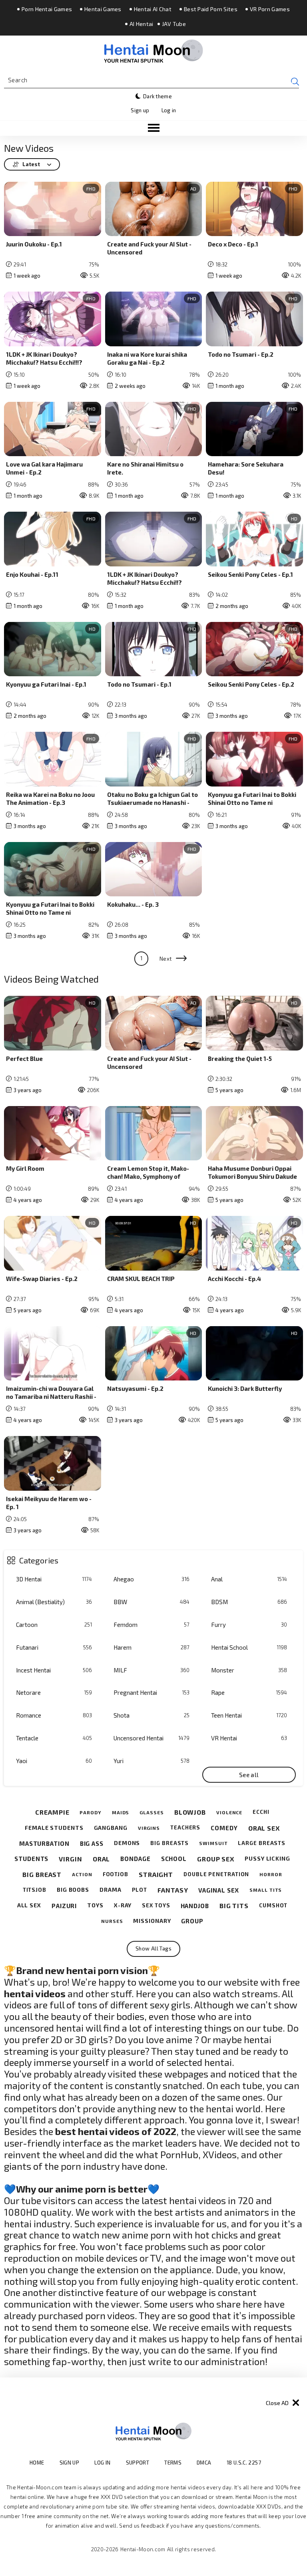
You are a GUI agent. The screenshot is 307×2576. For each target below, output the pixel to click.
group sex (216, 1859)
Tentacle (54, 1738)
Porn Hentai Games (47, 9)
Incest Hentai (54, 1670)
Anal (249, 1579)
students (31, 1859)
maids (121, 1812)
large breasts (262, 1843)
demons (127, 1843)
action (82, 1874)
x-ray (123, 1905)
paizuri (64, 1906)
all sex (29, 1905)
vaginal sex (219, 1890)
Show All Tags (153, 1948)
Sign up (140, 110)
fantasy (173, 1890)
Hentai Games (103, 9)
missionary (152, 1921)
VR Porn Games (270, 9)
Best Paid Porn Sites (211, 9)
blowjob (190, 1812)
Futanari (54, 1647)
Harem (152, 1647)
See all (249, 1775)
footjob (116, 1874)
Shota (152, 1715)
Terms (173, 2463)
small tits (266, 1890)
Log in (169, 110)
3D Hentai (54, 1579)
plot (140, 1890)
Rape (249, 1692)
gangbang (111, 1828)
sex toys (156, 1906)
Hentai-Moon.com (143, 2549)
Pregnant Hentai (152, 1692)
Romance (54, 1715)
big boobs (73, 1890)
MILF (152, 1670)
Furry (249, 1625)
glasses (152, 1812)
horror (271, 1874)
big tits (234, 1906)
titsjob (35, 1890)
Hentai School (249, 1647)
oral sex (264, 1828)
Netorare (54, 1692)
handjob (195, 1906)
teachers (185, 1828)
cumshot (273, 1906)
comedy (224, 1828)
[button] (153, 128)
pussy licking (267, 1859)
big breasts (169, 1843)
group (192, 1921)
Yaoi (54, 1761)
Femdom (152, 1625)
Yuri (152, 1761)
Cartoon (54, 1625)
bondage (135, 1859)
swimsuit (213, 1843)
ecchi (261, 1812)
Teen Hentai (249, 1715)
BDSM (249, 1602)
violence (229, 1812)
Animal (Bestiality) (54, 1602)
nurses (112, 1921)
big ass (92, 1843)
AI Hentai (142, 24)
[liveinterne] (277, 2462)
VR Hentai (249, 1738)
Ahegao (152, 1579)
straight (156, 1874)
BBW (152, 1602)
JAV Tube (174, 24)
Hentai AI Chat (153, 9)
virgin (70, 1859)
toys (95, 1905)
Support (138, 2463)
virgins (149, 1828)
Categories (39, 1560)
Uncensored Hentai (152, 1738)
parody (90, 1812)
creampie (52, 1812)
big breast (42, 1874)
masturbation (44, 1843)
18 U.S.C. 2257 (244, 2463)
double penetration (216, 1874)
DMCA (204, 2463)
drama (111, 1890)
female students (54, 1828)
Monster (249, 1670)
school (174, 1859)
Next (166, 959)
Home (37, 2463)
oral (102, 1859)
